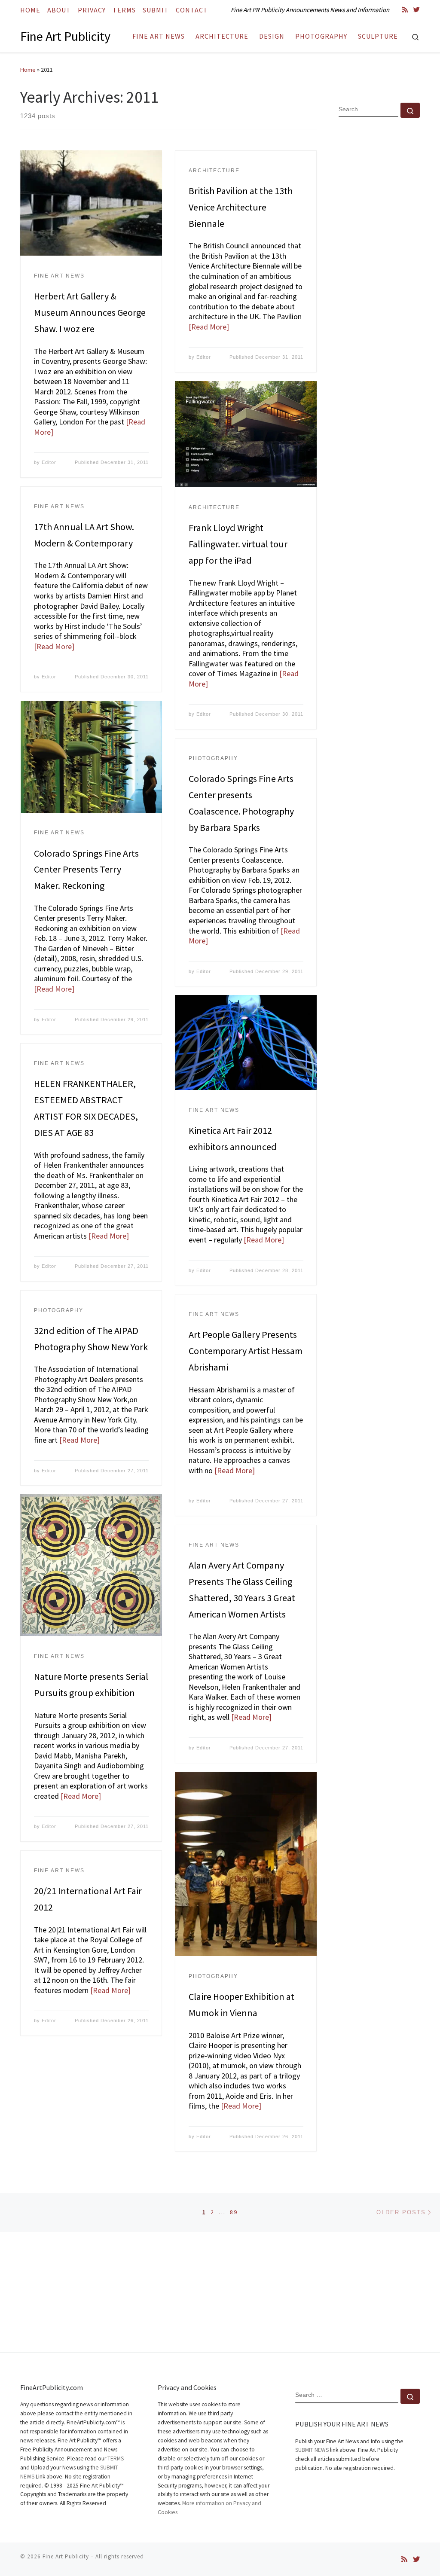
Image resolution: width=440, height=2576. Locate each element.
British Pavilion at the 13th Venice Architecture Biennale (241, 207)
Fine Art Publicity (66, 2556)
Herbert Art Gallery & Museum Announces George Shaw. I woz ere (90, 312)
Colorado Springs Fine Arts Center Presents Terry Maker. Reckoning (86, 870)
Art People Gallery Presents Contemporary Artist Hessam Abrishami (246, 1351)
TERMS (116, 2458)
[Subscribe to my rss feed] (405, 10)
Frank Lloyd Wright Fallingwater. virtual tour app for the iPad (238, 544)
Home (28, 70)
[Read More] (209, 327)
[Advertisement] (379, 263)
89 (234, 2212)
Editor (49, 462)
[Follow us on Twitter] (417, 10)
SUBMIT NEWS (312, 2450)
